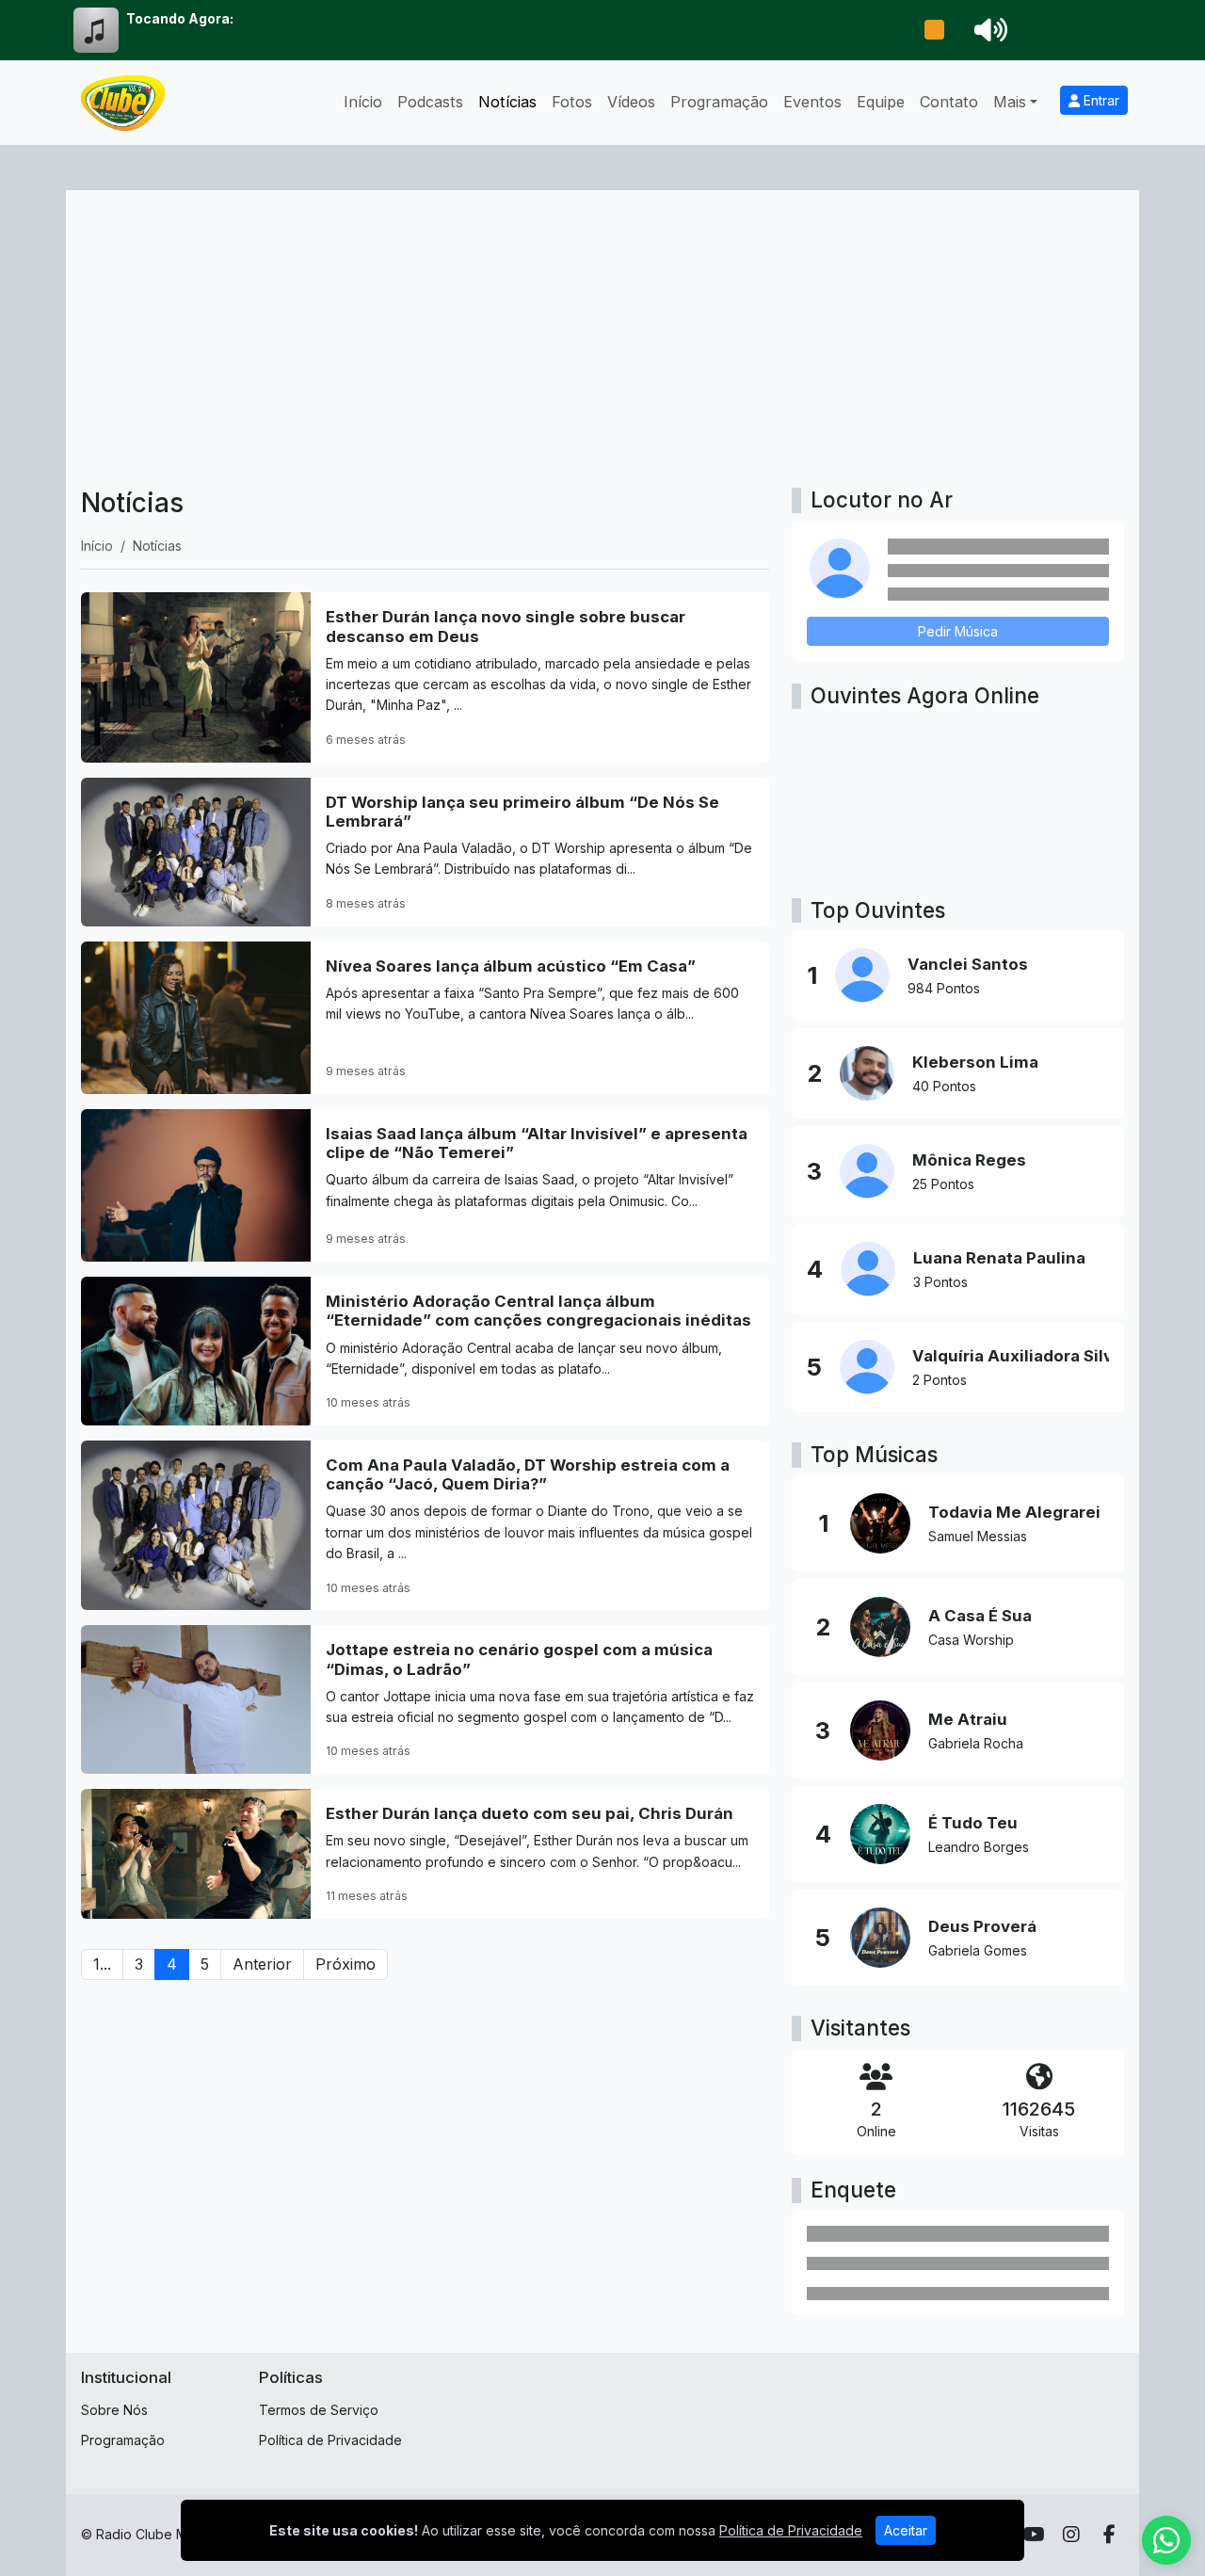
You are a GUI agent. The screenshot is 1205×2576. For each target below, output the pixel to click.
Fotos (572, 102)
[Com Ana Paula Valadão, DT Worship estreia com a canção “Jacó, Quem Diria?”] (425, 1525)
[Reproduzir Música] (880, 1523)
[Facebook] (1109, 2535)
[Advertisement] (602, 346)
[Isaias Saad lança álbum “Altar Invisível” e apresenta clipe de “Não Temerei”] (425, 1185)
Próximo (345, 1964)
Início (363, 102)
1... (102, 1964)
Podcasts (430, 102)
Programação (719, 102)
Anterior (262, 1964)
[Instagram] (1071, 2535)
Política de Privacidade (330, 2440)
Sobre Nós (114, 2410)
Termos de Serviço (319, 2410)
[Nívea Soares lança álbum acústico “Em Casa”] (425, 1018)
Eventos (812, 102)
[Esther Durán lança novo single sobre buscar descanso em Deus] (425, 677)
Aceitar (906, 2530)
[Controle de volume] (988, 30)
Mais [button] (1010, 102)
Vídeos (631, 102)
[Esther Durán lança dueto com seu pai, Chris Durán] (425, 1854)
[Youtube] (1034, 2535)
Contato (949, 102)
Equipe (881, 102)
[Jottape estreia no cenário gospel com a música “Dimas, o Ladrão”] (425, 1699)
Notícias (507, 102)
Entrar (1100, 100)
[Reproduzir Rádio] (934, 30)
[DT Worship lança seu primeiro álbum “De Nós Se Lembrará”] (425, 852)
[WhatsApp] (1166, 2540)
